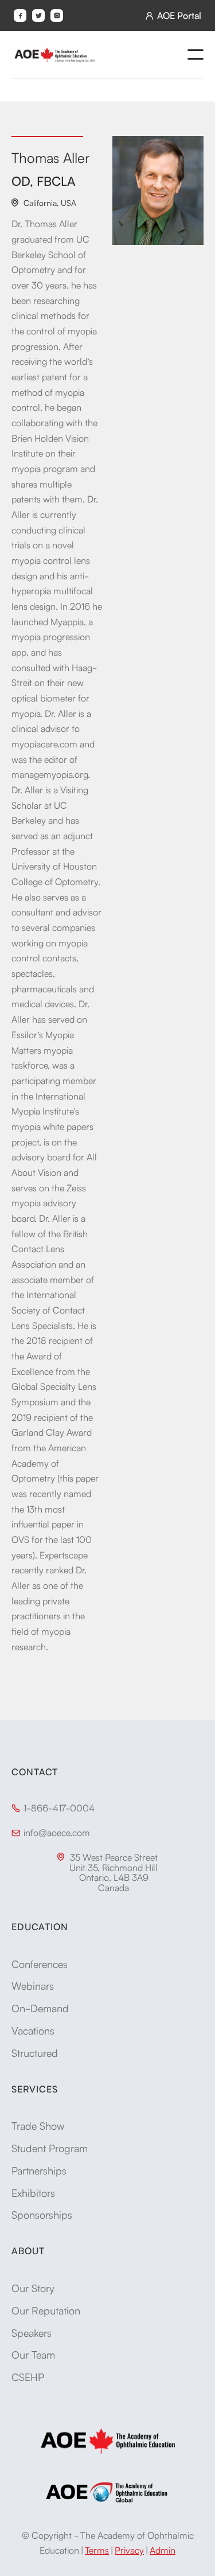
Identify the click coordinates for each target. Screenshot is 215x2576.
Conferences (40, 1963)
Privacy (129, 2550)
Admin (163, 2550)
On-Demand (40, 2008)
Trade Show (38, 2125)
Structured (35, 2052)
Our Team (33, 2354)
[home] (54, 54)
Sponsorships (42, 2214)
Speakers (32, 2332)
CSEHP (28, 2376)
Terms (97, 2550)
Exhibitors (33, 2192)
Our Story (33, 2287)
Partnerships (39, 2170)
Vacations (33, 2030)
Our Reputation (46, 2310)
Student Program (50, 2148)
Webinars (33, 1985)
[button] (196, 54)
